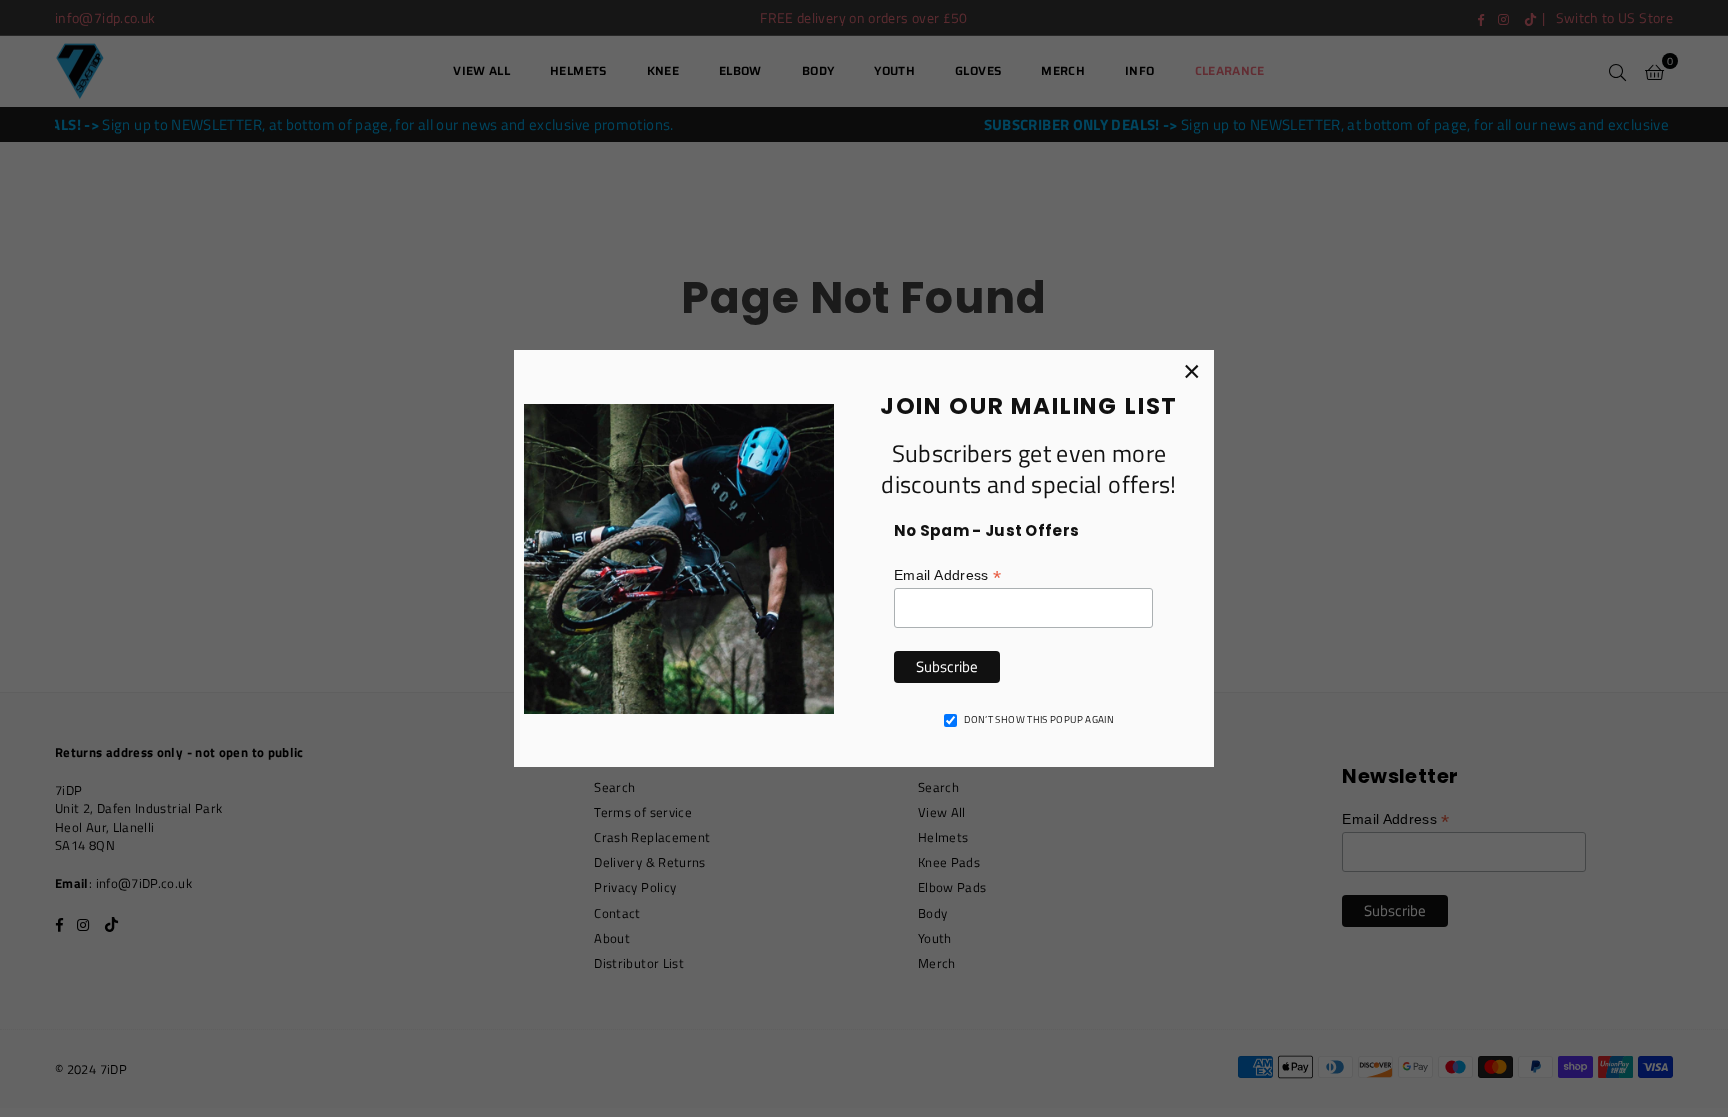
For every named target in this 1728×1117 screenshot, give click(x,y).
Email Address (947, 575)
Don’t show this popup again (1039, 720)
